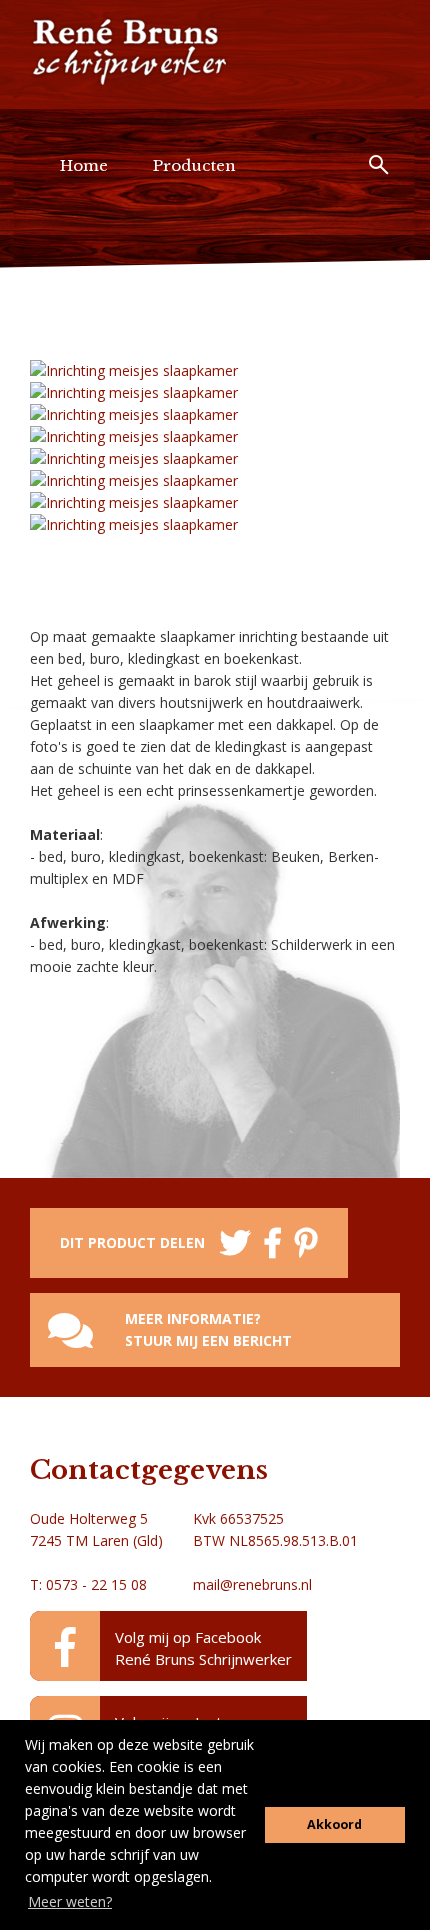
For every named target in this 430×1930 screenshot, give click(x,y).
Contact (90, 383)
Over (201, 274)
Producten (194, 165)
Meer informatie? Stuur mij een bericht (208, 1329)
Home (84, 165)
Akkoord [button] (334, 1824)
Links (288, 274)
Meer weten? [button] (70, 1901)
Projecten (98, 274)
